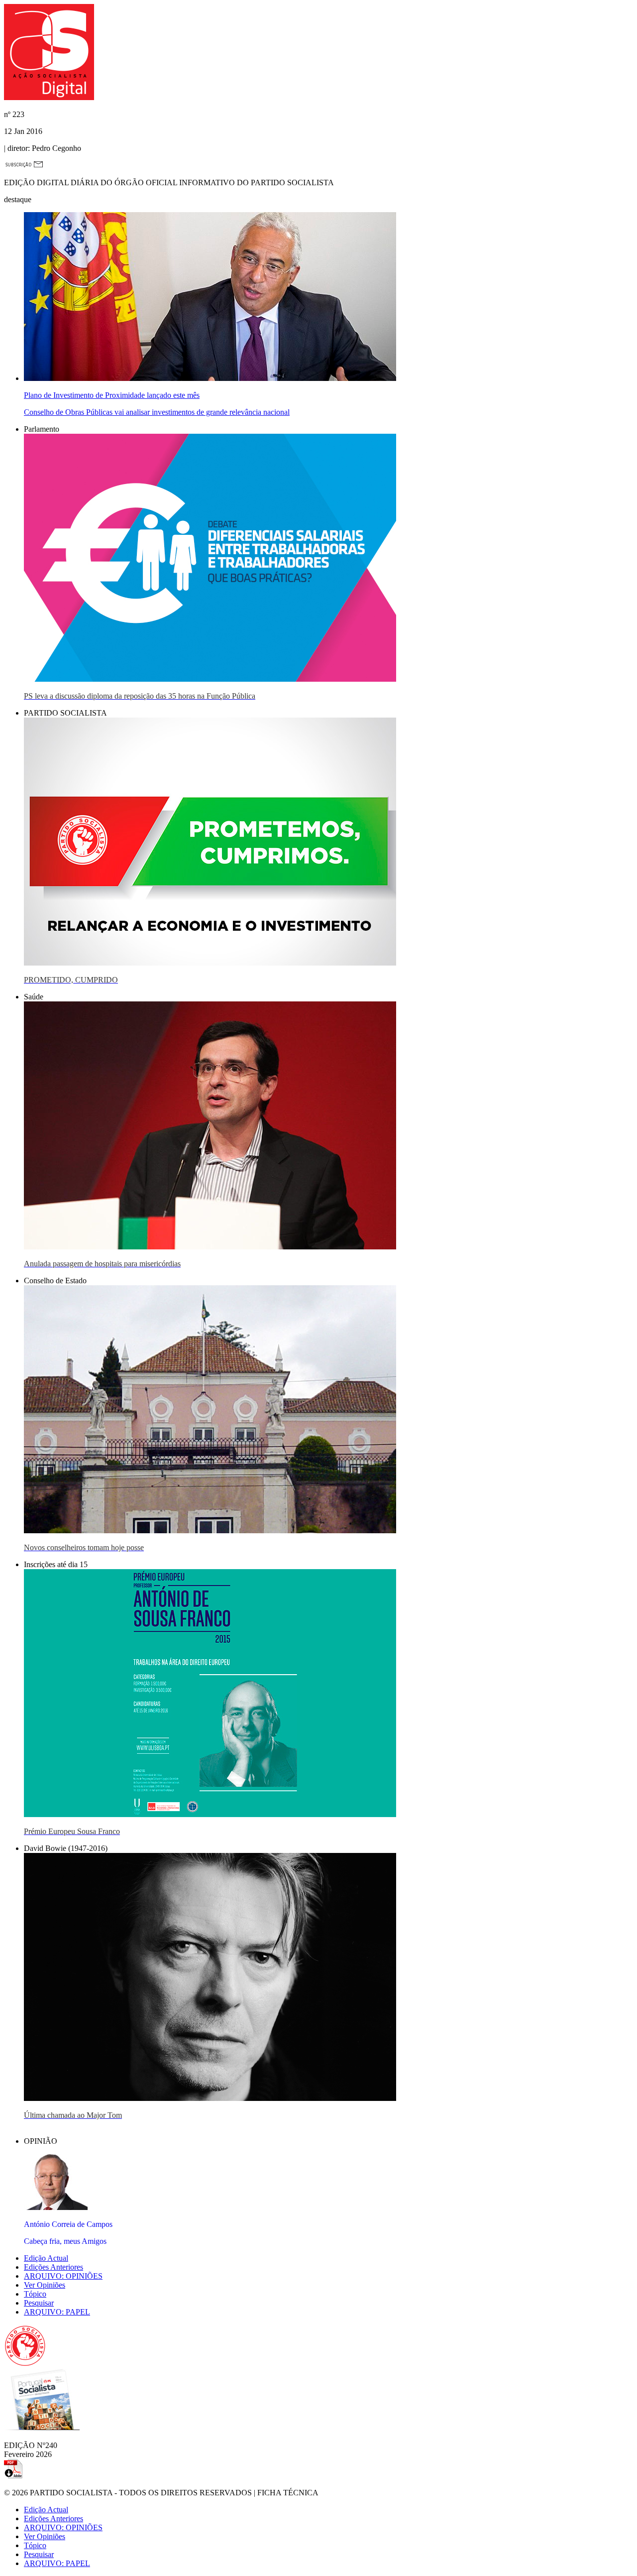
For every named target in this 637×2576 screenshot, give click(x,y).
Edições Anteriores (53, 2267)
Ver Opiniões (45, 2285)
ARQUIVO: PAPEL (57, 2312)
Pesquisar (39, 2303)
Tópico (35, 2294)
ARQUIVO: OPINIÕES (63, 2276)
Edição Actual (46, 2258)
